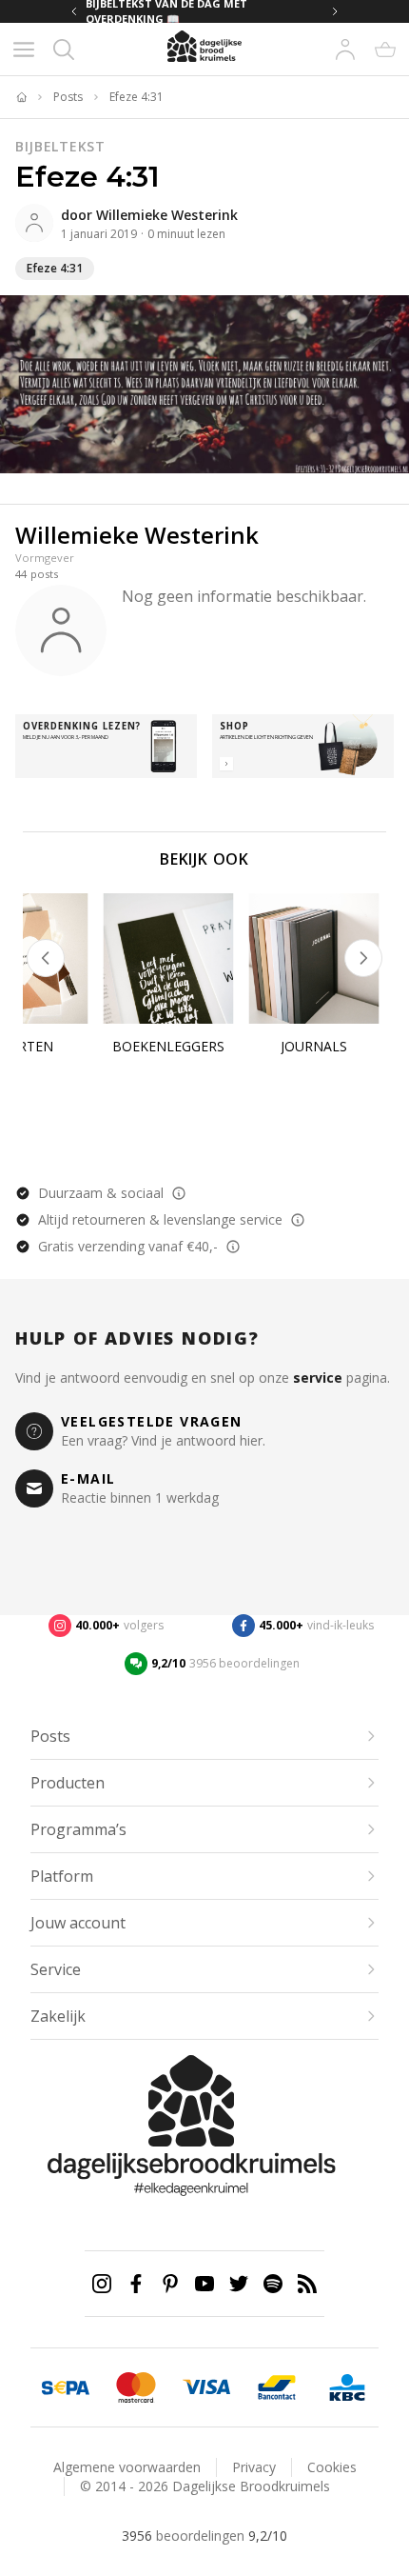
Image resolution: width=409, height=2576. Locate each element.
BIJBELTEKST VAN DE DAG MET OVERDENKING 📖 (166, 11)
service (318, 1378)
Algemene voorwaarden (127, 2467)
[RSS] (307, 2284)
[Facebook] (136, 2284)
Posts (68, 97)
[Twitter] (239, 2284)
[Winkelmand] (385, 50)
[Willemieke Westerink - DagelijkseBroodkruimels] (34, 223)
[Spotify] (273, 2284)
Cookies (332, 2467)
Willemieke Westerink (167, 215)
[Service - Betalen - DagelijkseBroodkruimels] (66, 2387)
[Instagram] (102, 2284)
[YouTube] (204, 2284)
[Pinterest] (170, 2284)
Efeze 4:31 (136, 97)
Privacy (254, 2467)
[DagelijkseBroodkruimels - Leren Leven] (21, 97)
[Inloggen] (345, 50)
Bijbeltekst (60, 146)
